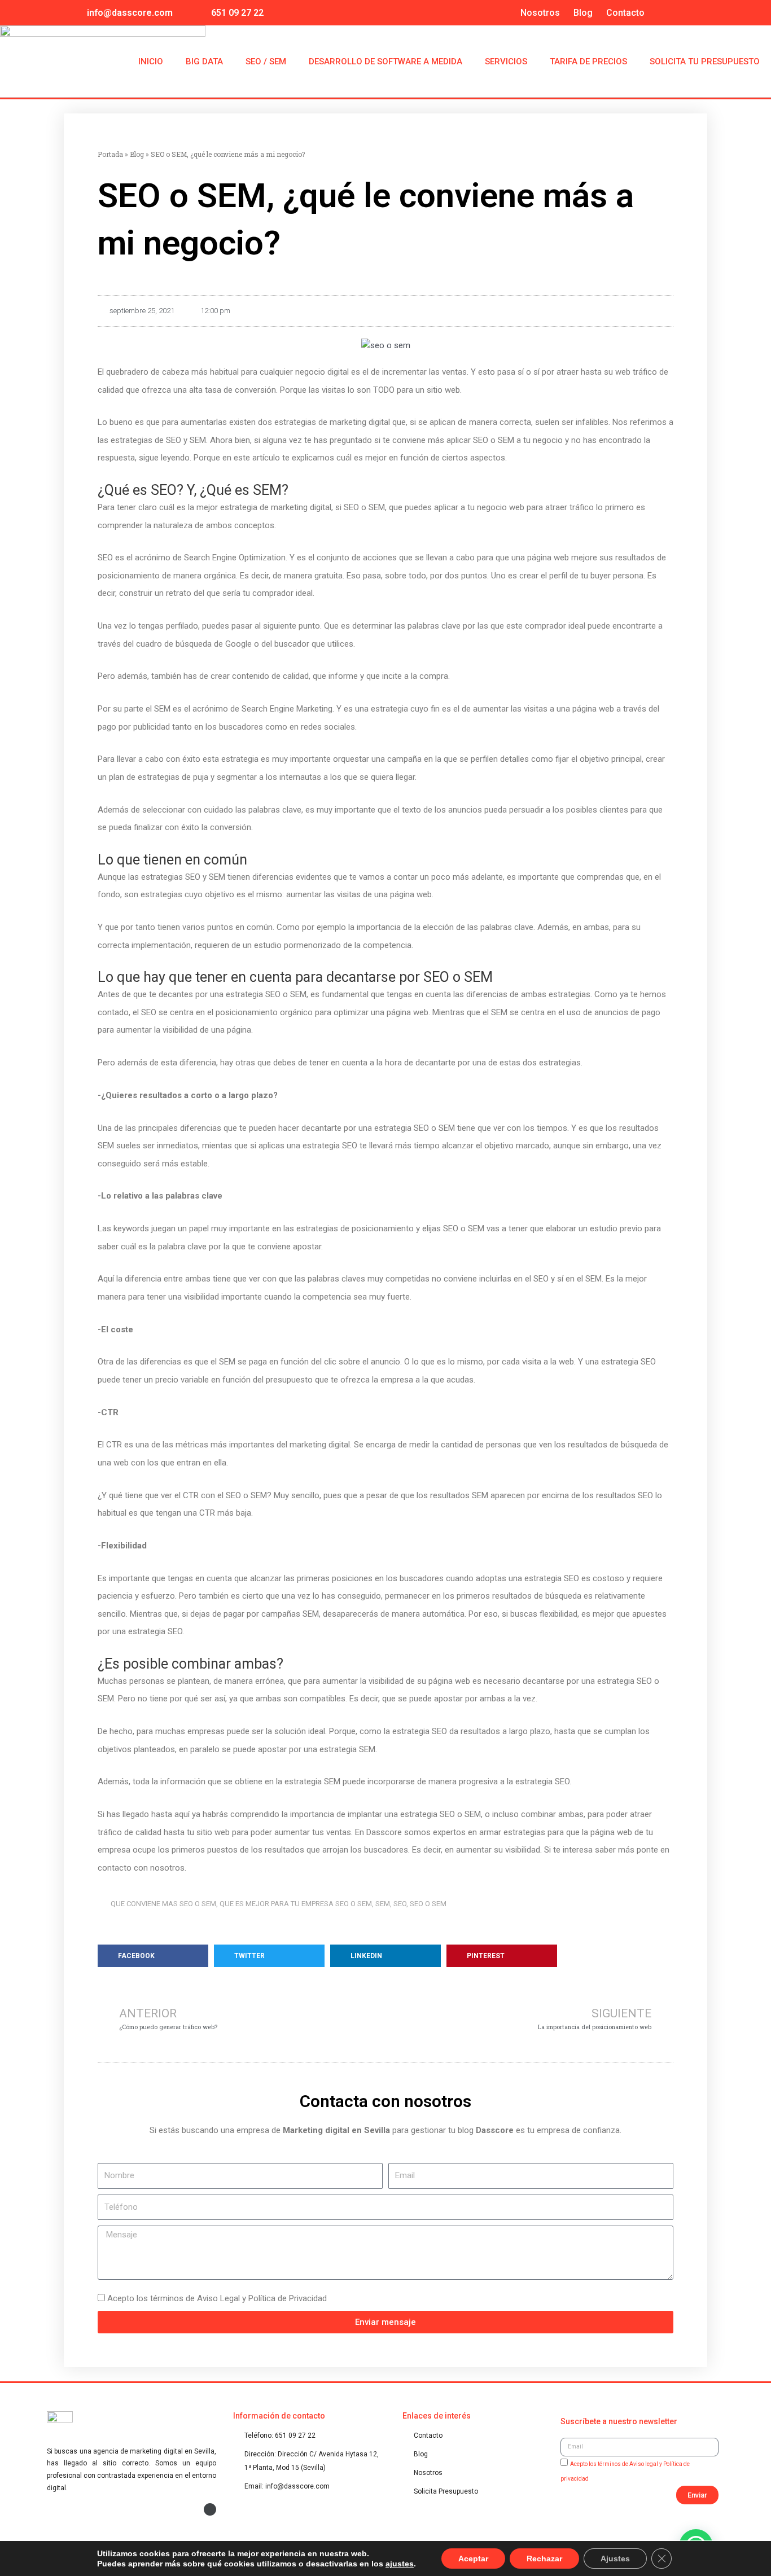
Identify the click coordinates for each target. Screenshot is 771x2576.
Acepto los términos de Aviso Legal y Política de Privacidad (217, 2298)
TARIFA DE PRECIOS (588, 62)
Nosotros (540, 13)
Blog (583, 13)
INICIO (151, 62)
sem (383, 1904)
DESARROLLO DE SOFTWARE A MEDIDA (385, 62)
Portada (110, 154)
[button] (153, 1956)
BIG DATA (204, 62)
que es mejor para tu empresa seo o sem (296, 1904)
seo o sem (428, 1904)
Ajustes (615, 2559)
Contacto (625, 13)
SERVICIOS (506, 62)
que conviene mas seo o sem (163, 1904)
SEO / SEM (266, 62)
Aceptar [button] (473, 2559)
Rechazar (544, 2559)
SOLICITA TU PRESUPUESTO (705, 62)
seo (400, 1904)
